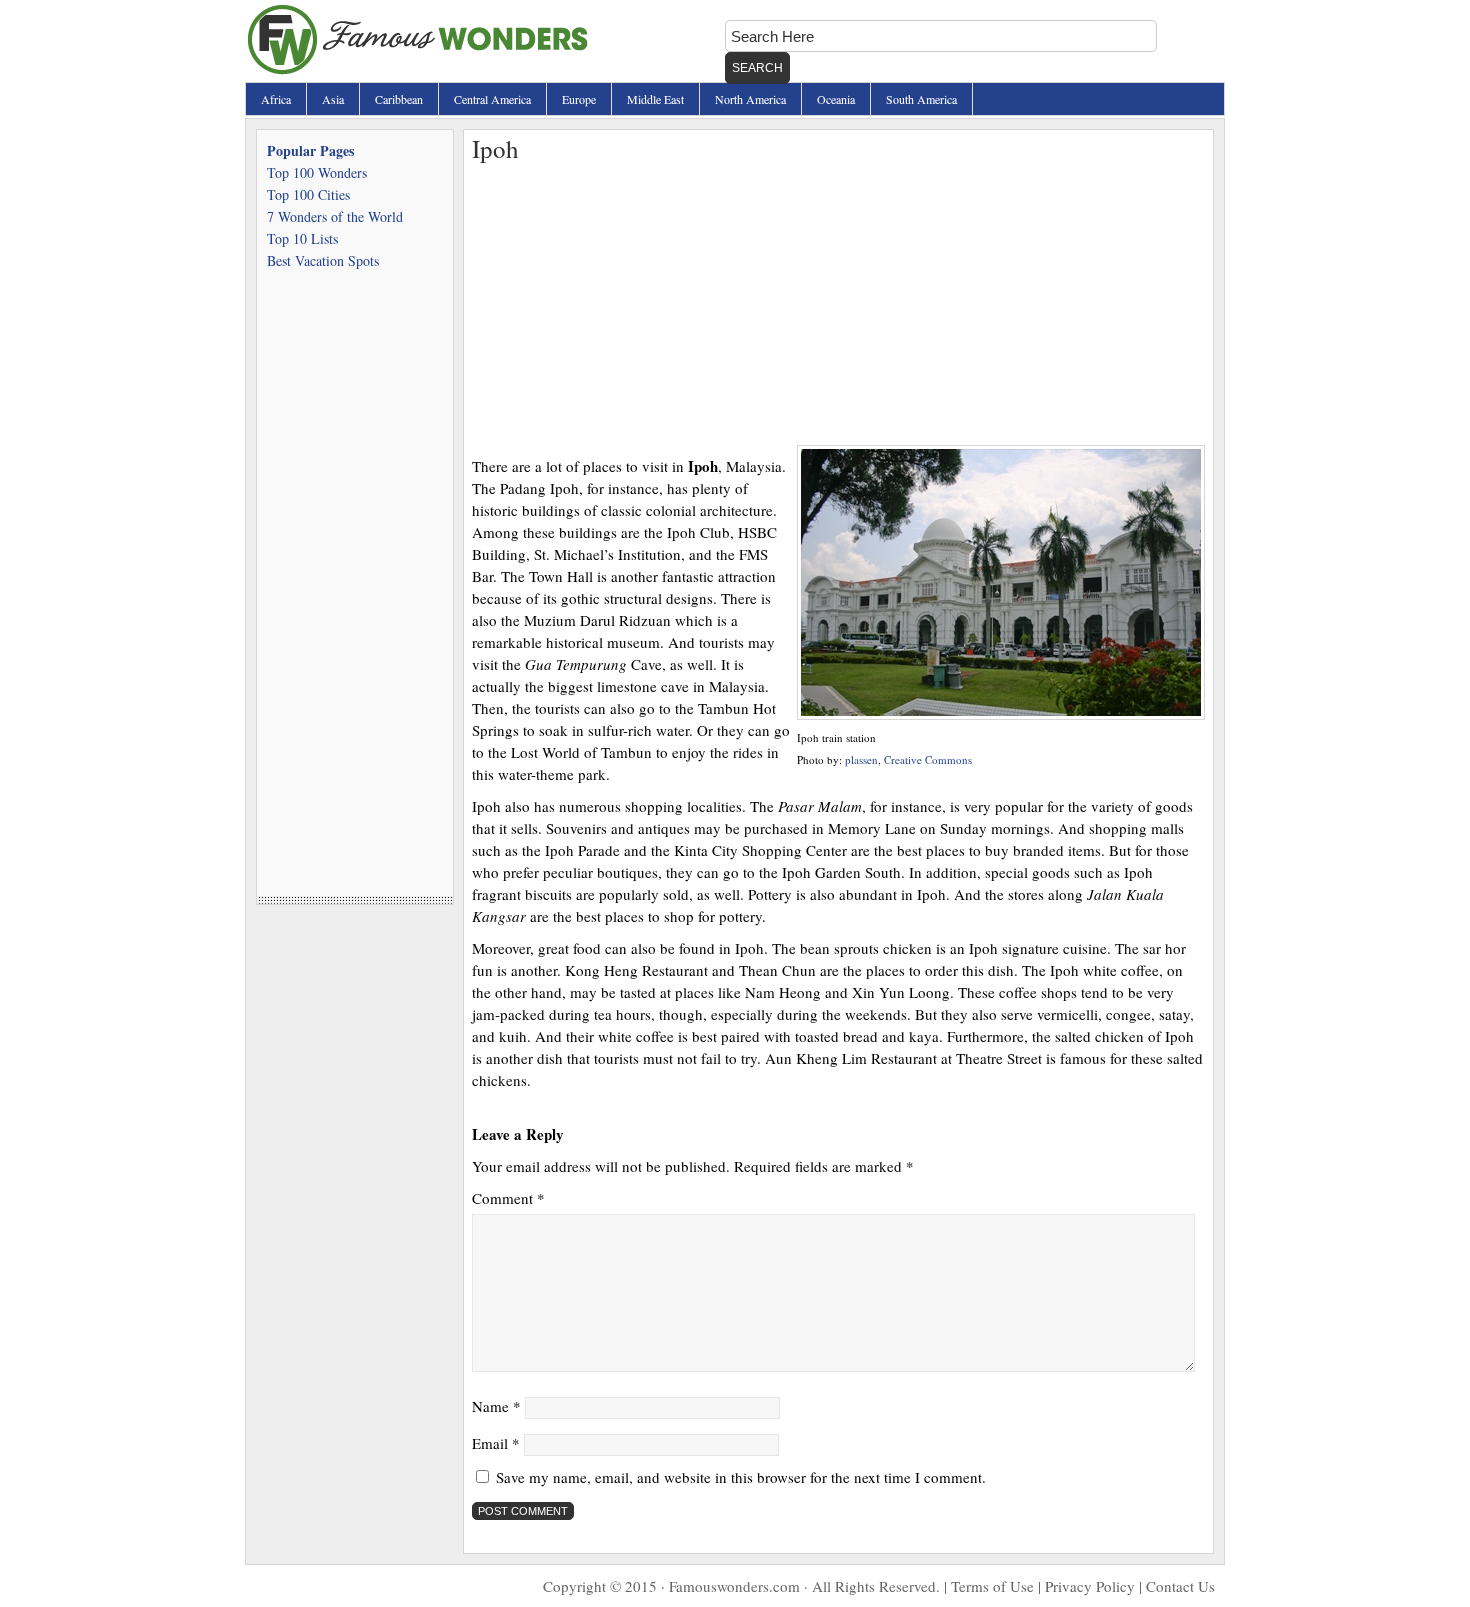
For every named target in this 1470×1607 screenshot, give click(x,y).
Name (496, 1406)
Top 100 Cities (308, 194)
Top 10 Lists (302, 238)
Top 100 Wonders (317, 172)
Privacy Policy (1090, 1586)
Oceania (836, 99)
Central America (492, 99)
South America (921, 99)
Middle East (655, 99)
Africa (276, 99)
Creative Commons (928, 759)
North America (750, 99)
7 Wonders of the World (335, 216)
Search (757, 68)
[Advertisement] (838, 305)
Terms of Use (992, 1586)
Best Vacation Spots (323, 260)
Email (496, 1443)
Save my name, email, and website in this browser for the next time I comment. (741, 1477)
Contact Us (1180, 1586)
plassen (861, 759)
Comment (508, 1198)
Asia (333, 99)
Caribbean (399, 99)
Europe (579, 99)
